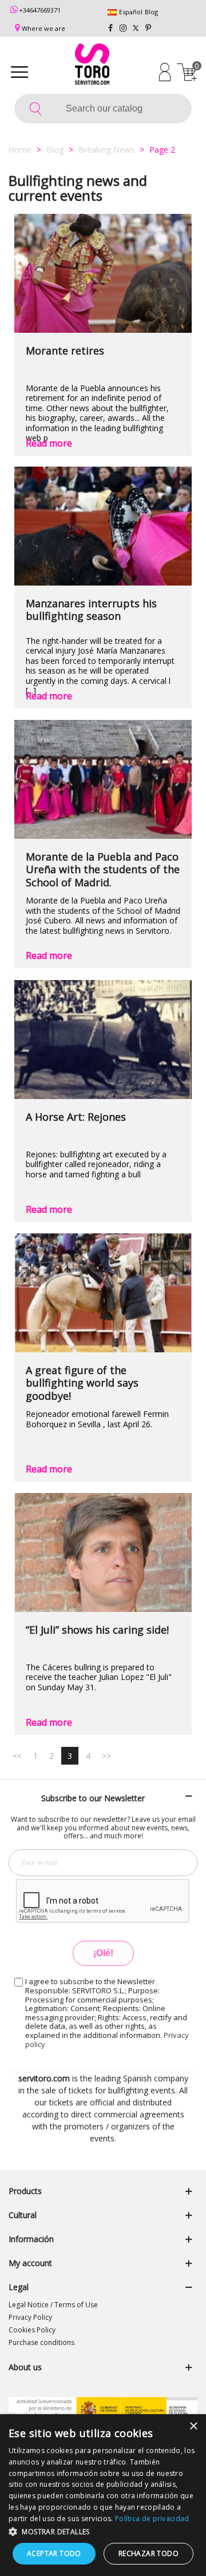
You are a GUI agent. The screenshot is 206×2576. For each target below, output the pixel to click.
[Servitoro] (92, 66)
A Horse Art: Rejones (76, 1117)
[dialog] (103, 2495)
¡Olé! (103, 1953)
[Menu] (19, 71)
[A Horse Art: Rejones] (103, 1040)
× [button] (193, 2426)
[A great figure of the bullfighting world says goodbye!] (103, 1293)
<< (17, 1756)
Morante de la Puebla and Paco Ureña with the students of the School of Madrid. (103, 870)
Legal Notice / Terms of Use (53, 2305)
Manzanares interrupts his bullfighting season (91, 610)
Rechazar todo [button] (148, 2553)
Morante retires (65, 351)
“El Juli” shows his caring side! (97, 1630)
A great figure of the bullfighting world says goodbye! (82, 1383)
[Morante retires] (103, 273)
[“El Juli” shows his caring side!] (103, 1552)
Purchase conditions (41, 2342)
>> (106, 1756)
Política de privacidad (152, 2519)
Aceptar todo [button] (54, 2553)
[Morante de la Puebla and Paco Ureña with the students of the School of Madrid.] (103, 779)
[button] (103, 2531)
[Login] (165, 71)
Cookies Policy (32, 2330)
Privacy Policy (30, 2317)
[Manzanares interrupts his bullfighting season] (103, 526)
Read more (49, 443)
